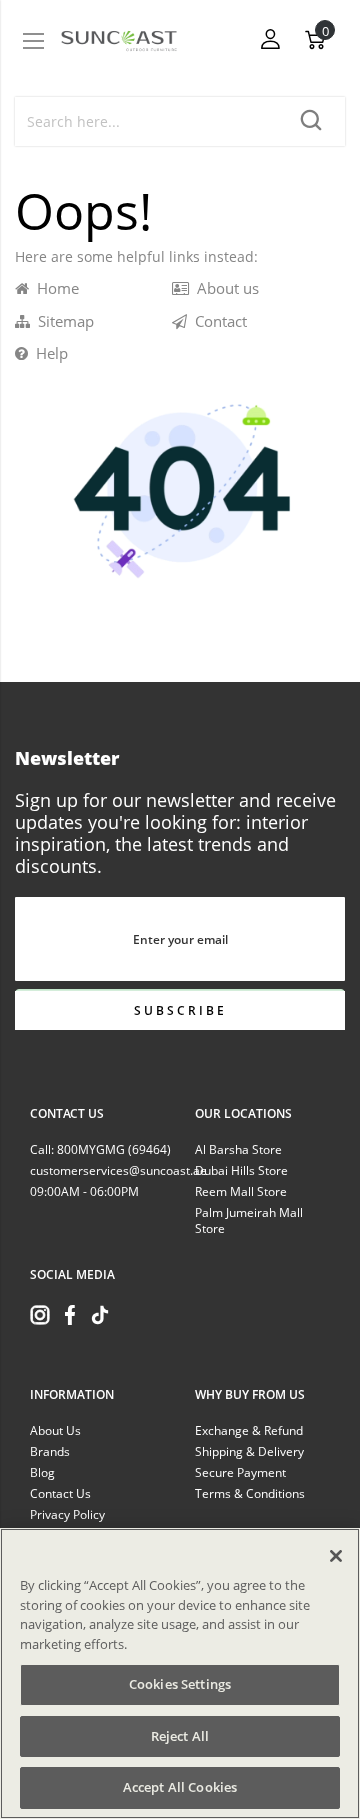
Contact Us (60, 1493)
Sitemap (62, 321)
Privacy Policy (67, 1514)
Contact (217, 321)
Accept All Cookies (180, 1787)
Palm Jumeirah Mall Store (249, 1220)
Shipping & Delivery (249, 1451)
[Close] (336, 1556)
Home (54, 288)
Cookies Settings (180, 1684)
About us (224, 288)
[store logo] (119, 40)
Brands (50, 1451)
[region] (180, 1673)
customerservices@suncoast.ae (118, 1170)
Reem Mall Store (241, 1191)
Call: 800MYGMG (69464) (100, 1149)
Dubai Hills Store (241, 1170)
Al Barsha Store (238, 1149)
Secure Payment (240, 1472)
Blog (42, 1472)
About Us (55, 1430)
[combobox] (147, 121)
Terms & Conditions (250, 1493)
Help (48, 353)
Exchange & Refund (249, 1430)
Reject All (180, 1736)
